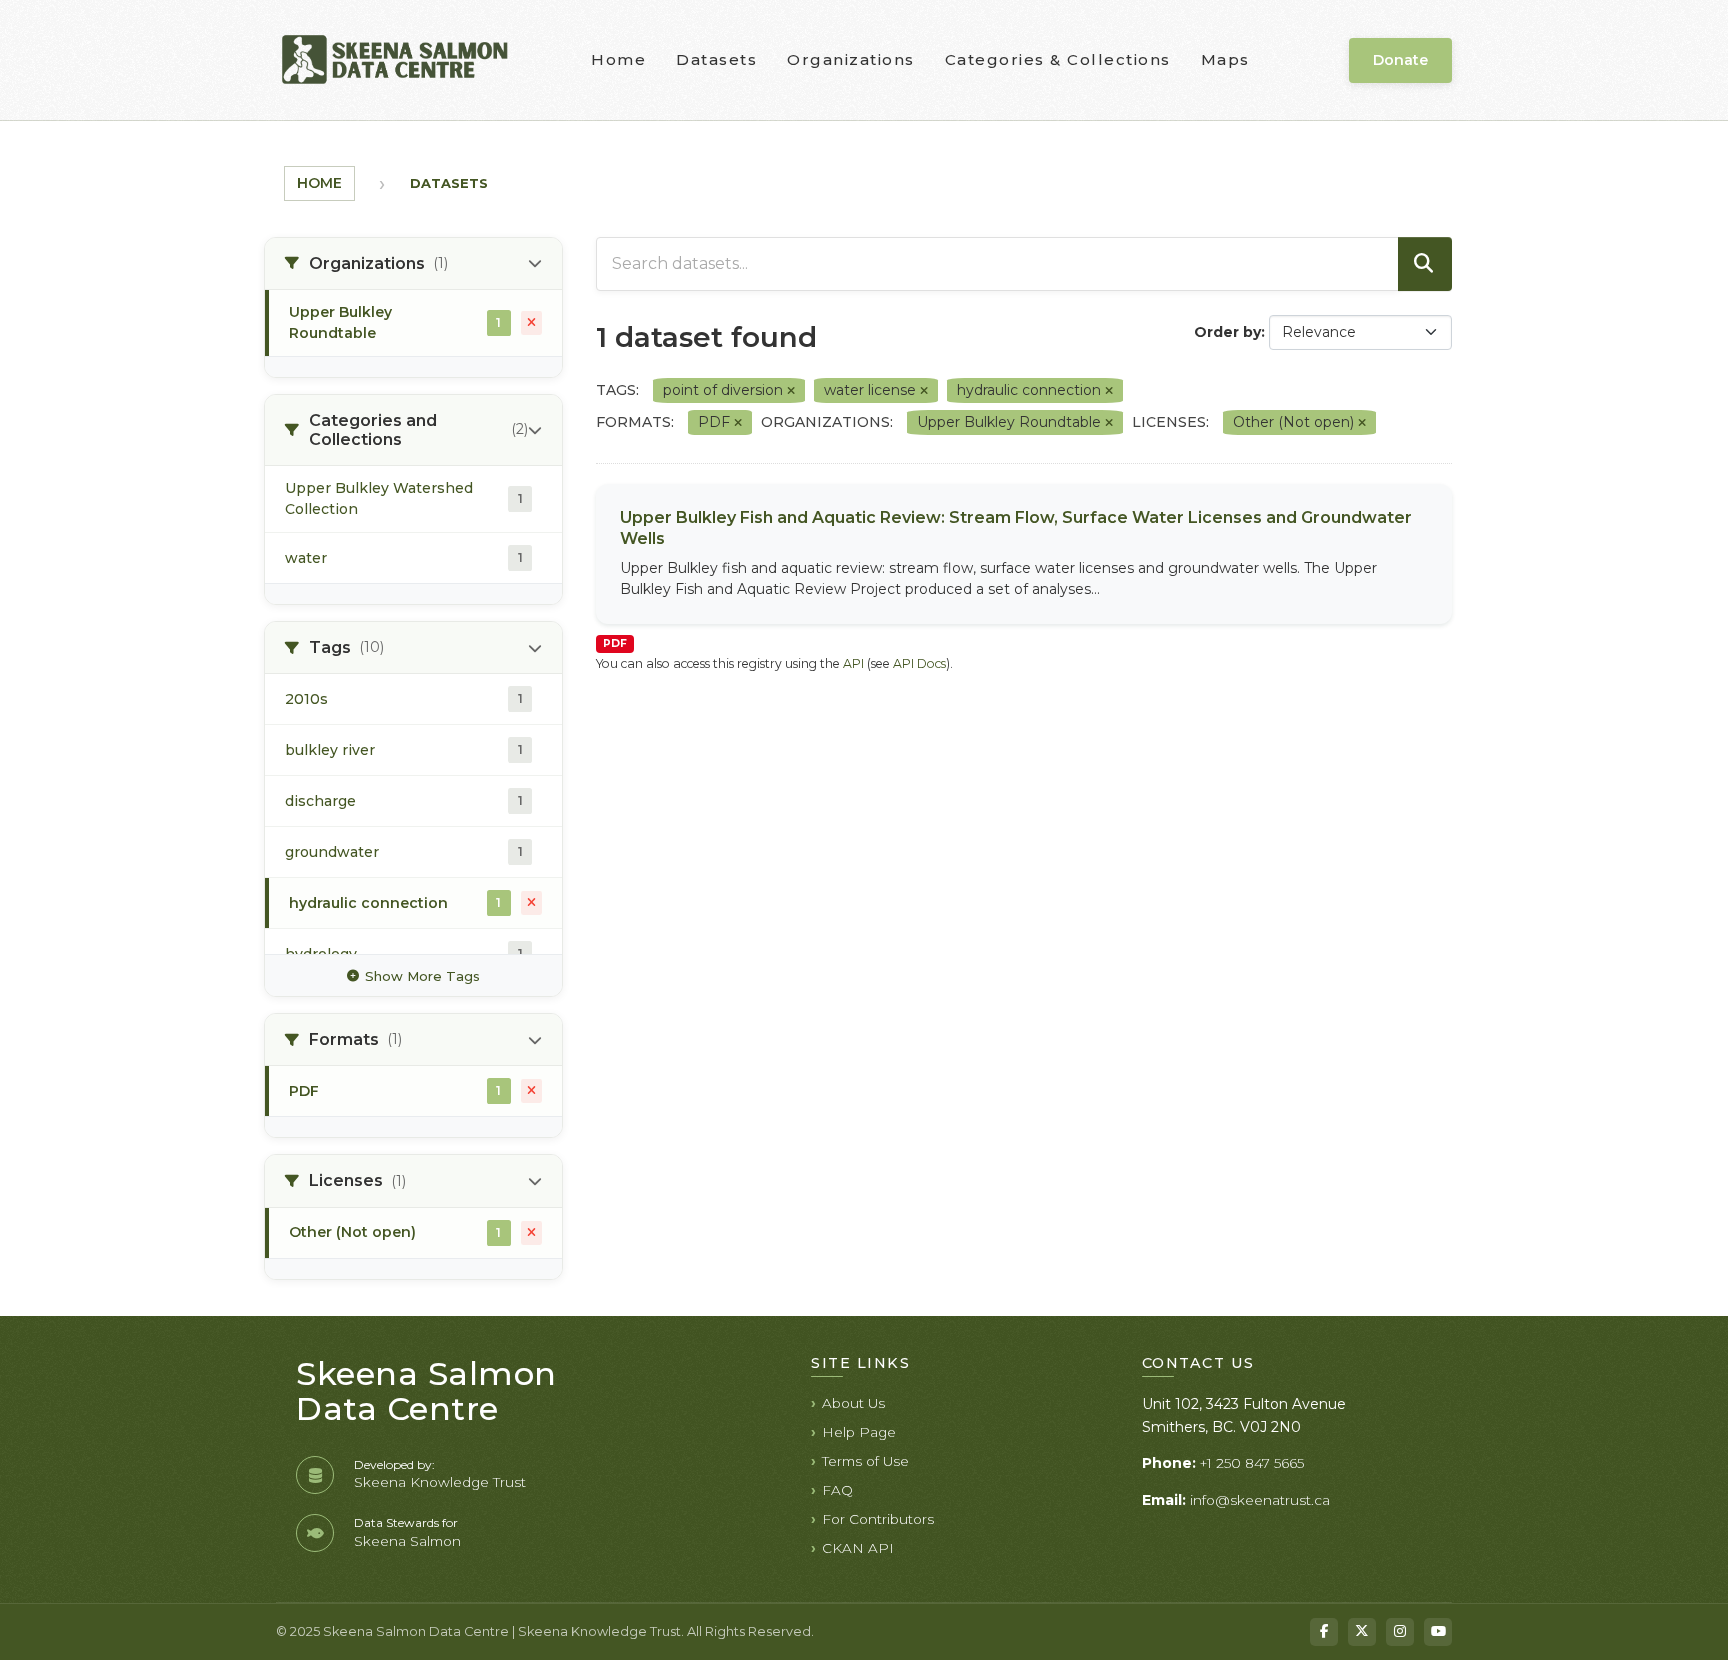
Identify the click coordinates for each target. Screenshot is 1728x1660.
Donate (1400, 60)
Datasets (716, 59)
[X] (1362, 1632)
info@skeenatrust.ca (1260, 1500)
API (853, 663)
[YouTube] (1438, 1632)
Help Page (859, 1432)
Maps (1225, 59)
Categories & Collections (1058, 59)
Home (618, 59)
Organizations (851, 59)
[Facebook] (1324, 1632)
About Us (853, 1403)
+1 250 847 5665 (1252, 1463)
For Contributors (878, 1519)
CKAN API (858, 1548)
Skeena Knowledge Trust (440, 1482)
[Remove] (791, 391)
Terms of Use (865, 1461)
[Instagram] (1400, 1632)
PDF (615, 643)
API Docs (919, 663)
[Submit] (1425, 264)
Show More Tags (422, 976)
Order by (1227, 332)
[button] (413, 264)
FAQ (837, 1490)
